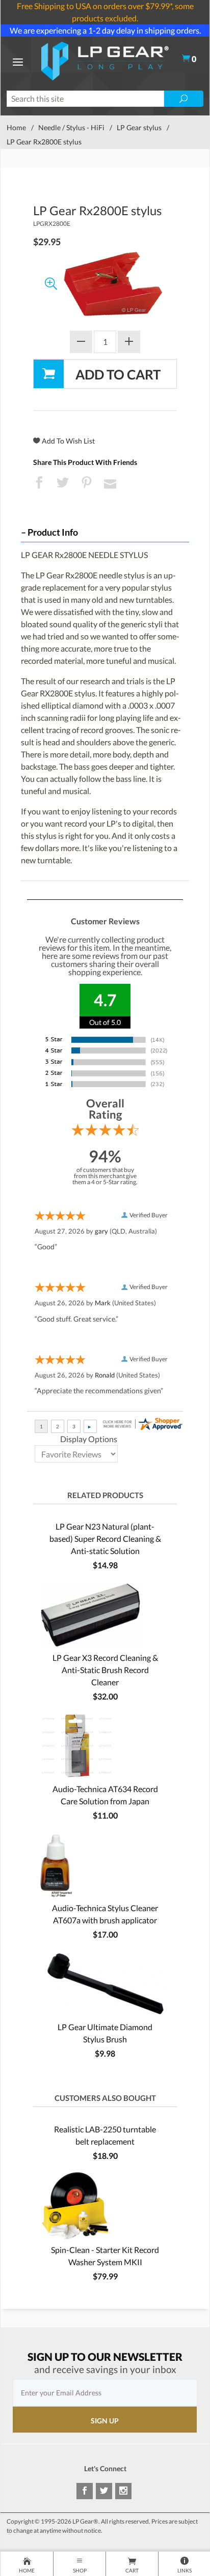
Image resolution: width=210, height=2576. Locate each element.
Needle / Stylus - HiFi (71, 127)
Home (16, 127)
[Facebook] (85, 2491)
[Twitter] (104, 2491)
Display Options (89, 1439)
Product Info (53, 532)
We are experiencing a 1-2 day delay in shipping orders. (105, 30)
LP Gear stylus (139, 127)
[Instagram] (123, 2491)
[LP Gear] (105, 60)
